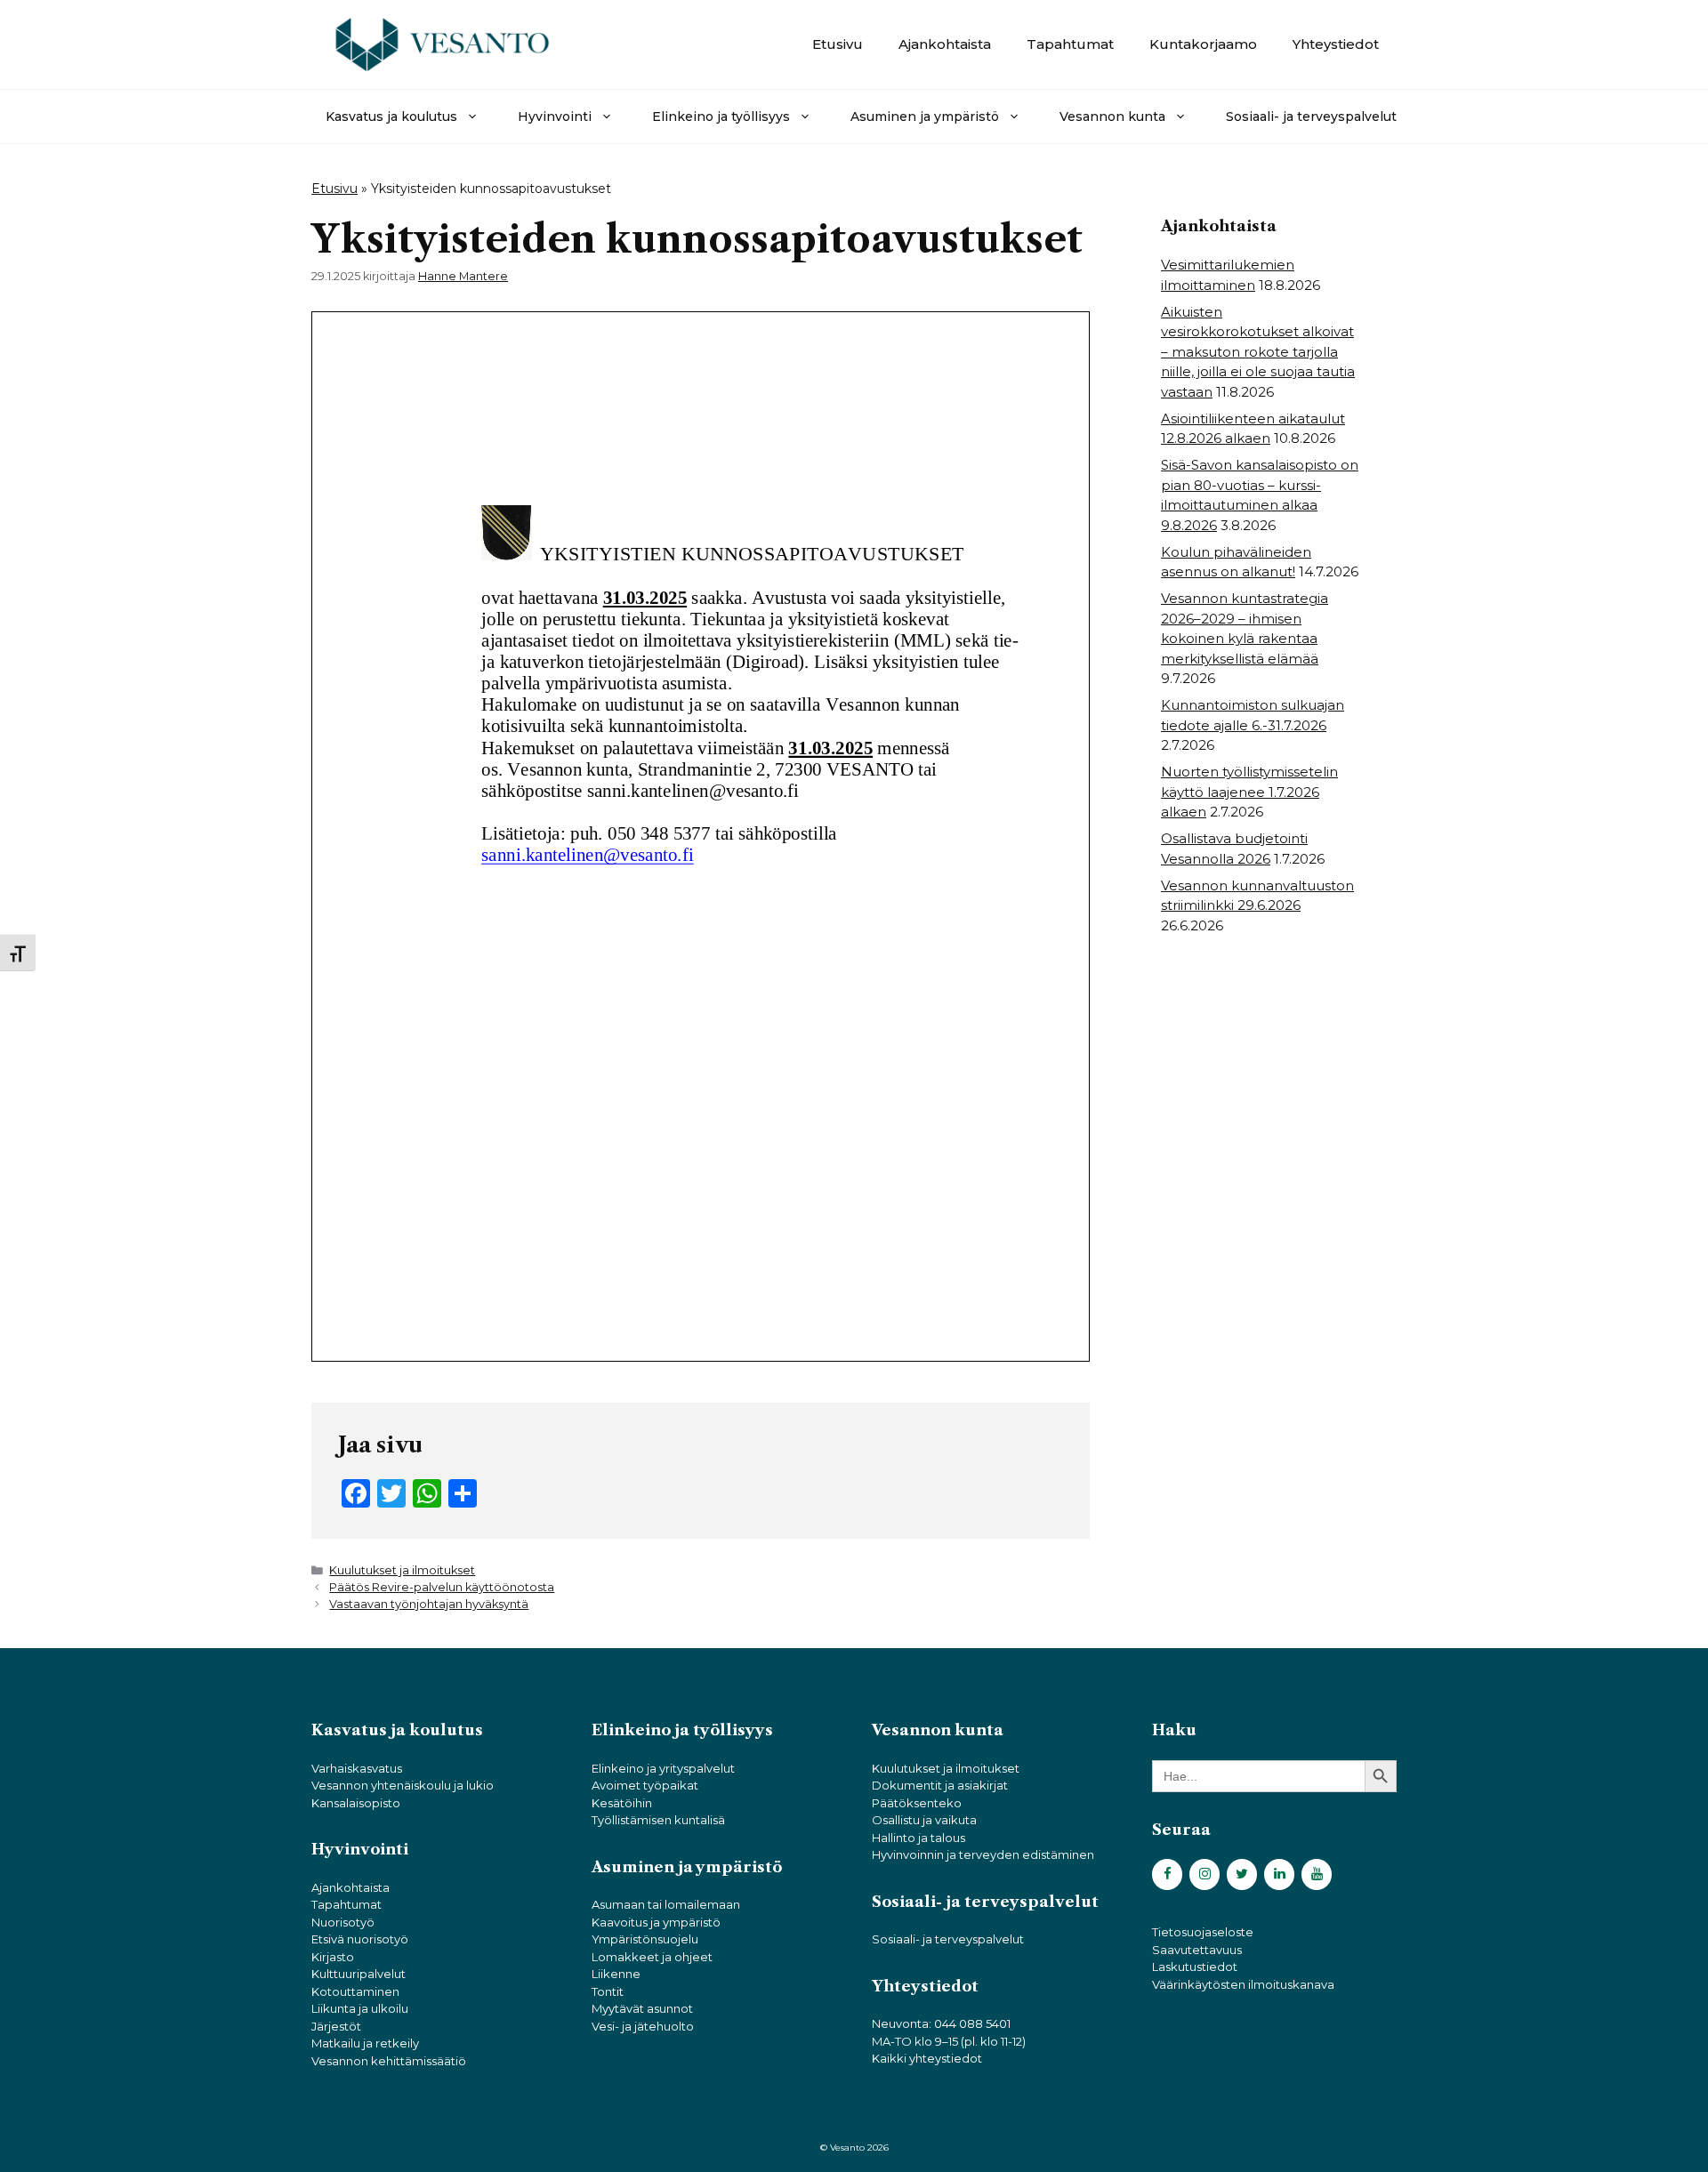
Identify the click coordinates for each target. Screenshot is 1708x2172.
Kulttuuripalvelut (359, 1974)
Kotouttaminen (355, 1991)
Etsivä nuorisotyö (360, 1939)
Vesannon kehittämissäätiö (389, 2061)
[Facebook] (1167, 1874)
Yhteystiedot (1336, 44)
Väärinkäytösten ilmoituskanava (1243, 1984)
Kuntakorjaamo (1203, 44)
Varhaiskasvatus (357, 1768)
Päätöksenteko (917, 1803)
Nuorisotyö (343, 1922)
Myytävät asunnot (642, 2008)
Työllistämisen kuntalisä (658, 1820)
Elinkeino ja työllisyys (721, 117)
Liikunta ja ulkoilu (360, 2008)
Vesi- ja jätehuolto (643, 2026)
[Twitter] (1242, 1874)
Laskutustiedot (1195, 1967)
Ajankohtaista (945, 44)
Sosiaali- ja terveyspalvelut (1311, 117)
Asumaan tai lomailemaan (666, 1904)
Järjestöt (336, 2026)
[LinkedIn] (1279, 1874)
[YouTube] (1317, 1874)
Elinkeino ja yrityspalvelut (663, 1768)
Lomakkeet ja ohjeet (652, 1957)
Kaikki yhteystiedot (927, 2058)
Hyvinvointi (555, 117)
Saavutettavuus (1197, 1950)
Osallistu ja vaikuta (924, 1820)
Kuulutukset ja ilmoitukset (402, 1570)
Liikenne (616, 1974)
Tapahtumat (1070, 44)
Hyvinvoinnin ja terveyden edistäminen (983, 1854)
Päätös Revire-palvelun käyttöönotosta (442, 1587)
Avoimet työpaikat (645, 1785)
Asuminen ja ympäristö (925, 117)
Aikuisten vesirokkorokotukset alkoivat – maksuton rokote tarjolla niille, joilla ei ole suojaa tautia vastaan (1258, 352)
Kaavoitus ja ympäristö (656, 1922)
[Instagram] (1204, 1874)
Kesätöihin (622, 1803)
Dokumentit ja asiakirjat (940, 1785)
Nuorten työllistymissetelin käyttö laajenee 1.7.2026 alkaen (1249, 792)
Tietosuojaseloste (1203, 1932)
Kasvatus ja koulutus (391, 117)
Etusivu (838, 44)
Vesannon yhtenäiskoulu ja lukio (403, 1785)
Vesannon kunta (1112, 117)
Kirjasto (333, 1957)
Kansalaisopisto (356, 1803)
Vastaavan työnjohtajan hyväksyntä (429, 1604)
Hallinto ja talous (918, 1838)
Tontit (608, 1991)
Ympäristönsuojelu (645, 1939)
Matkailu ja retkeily (365, 2043)
